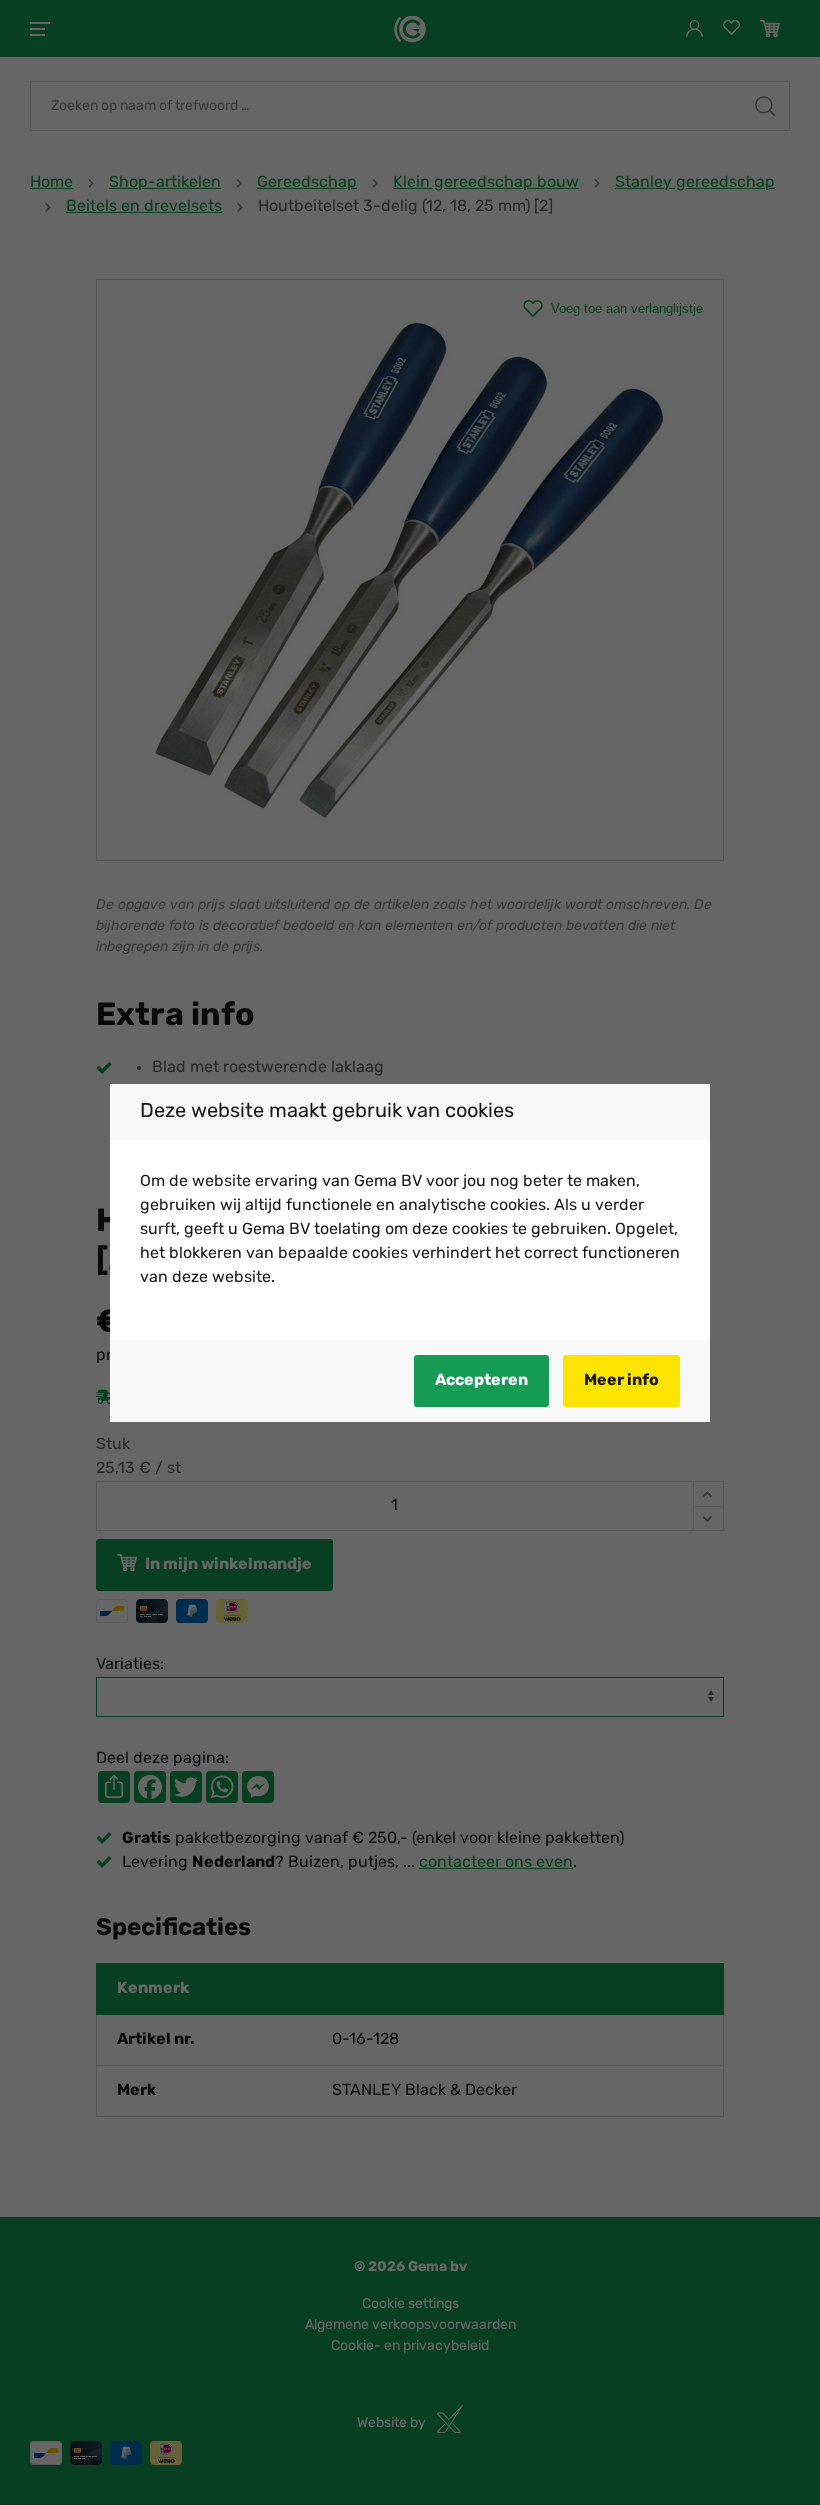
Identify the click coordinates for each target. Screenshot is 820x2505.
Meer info (621, 1381)
